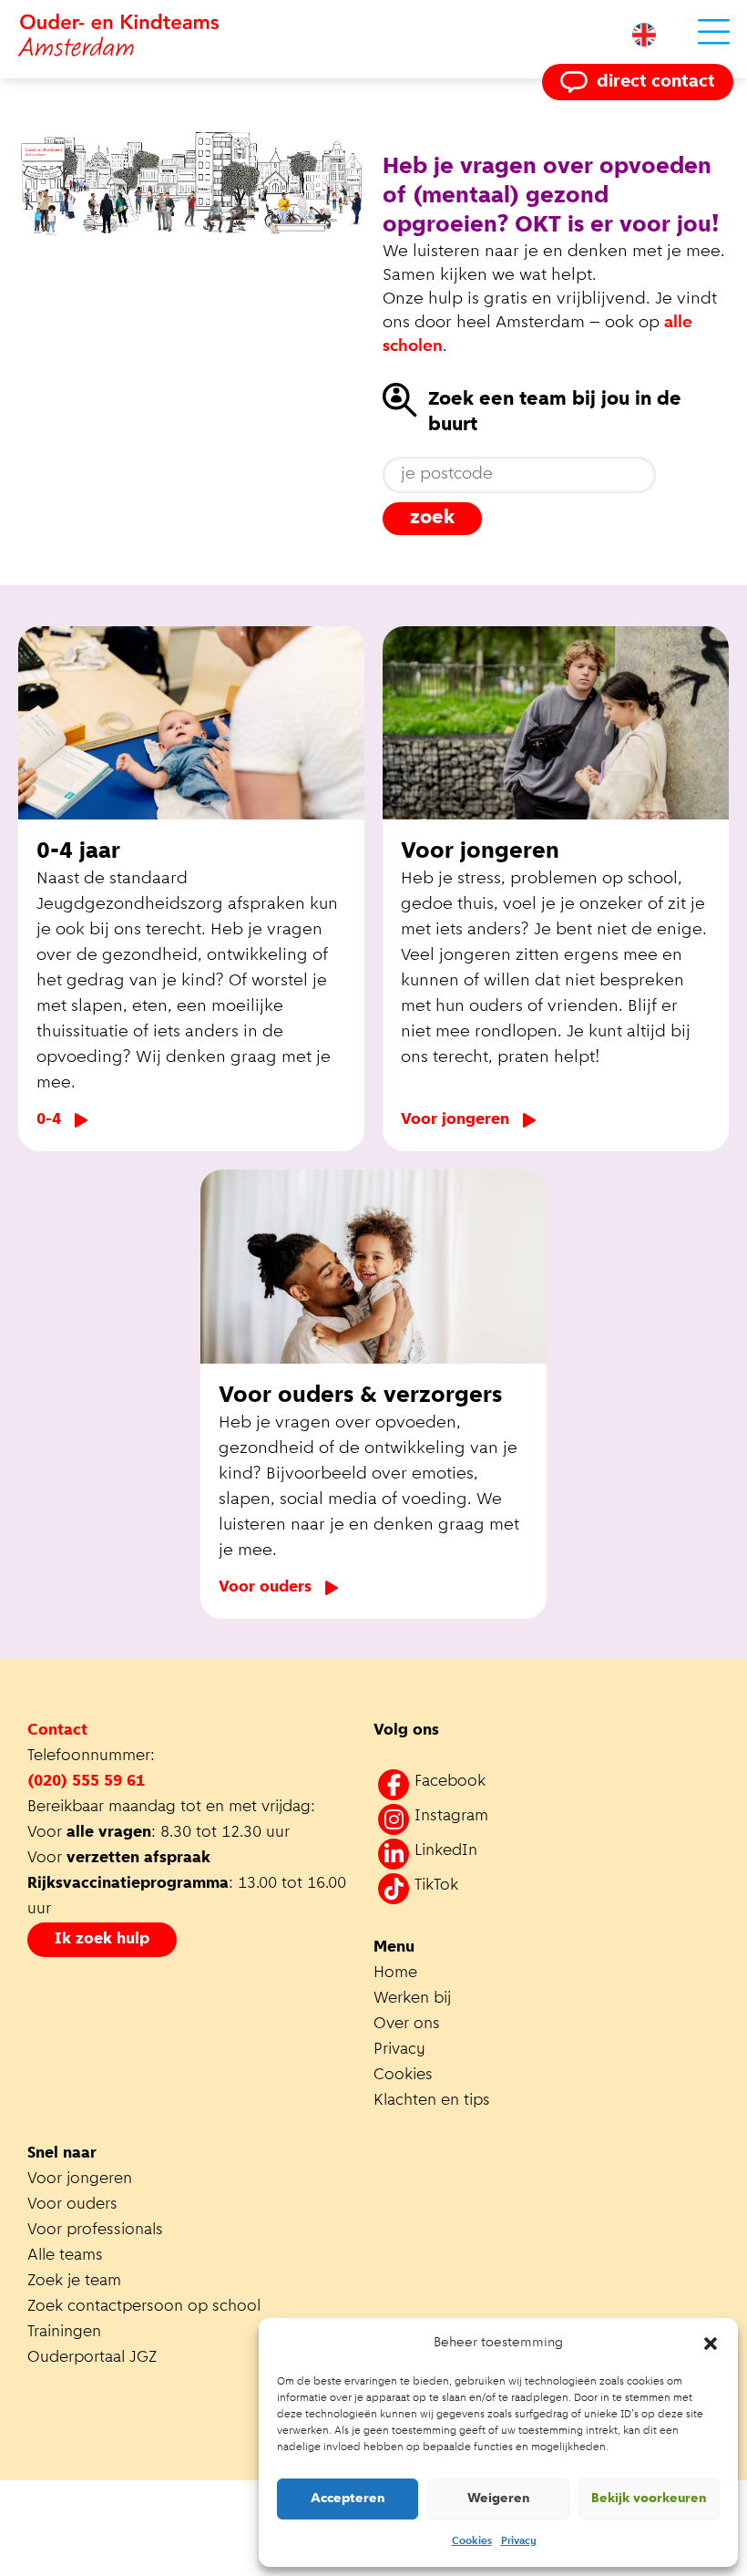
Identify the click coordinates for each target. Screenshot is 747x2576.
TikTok (436, 1886)
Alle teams (65, 2256)
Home (395, 1973)
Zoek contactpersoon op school (146, 2307)
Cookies (472, 2541)
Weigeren (499, 2499)
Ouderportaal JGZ (92, 2358)
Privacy (519, 2541)
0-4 (49, 1120)
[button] (711, 2344)
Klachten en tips (434, 2101)
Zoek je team (74, 2282)
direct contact (656, 82)
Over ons (407, 2025)
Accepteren (348, 2499)
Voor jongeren (455, 1120)
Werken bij (412, 1999)
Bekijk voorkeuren (649, 2499)
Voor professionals (95, 2231)
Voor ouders (265, 1588)
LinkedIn (446, 1851)
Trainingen (64, 2333)
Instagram (451, 1817)
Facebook (450, 1782)
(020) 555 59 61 (86, 1782)
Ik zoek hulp (102, 1940)
